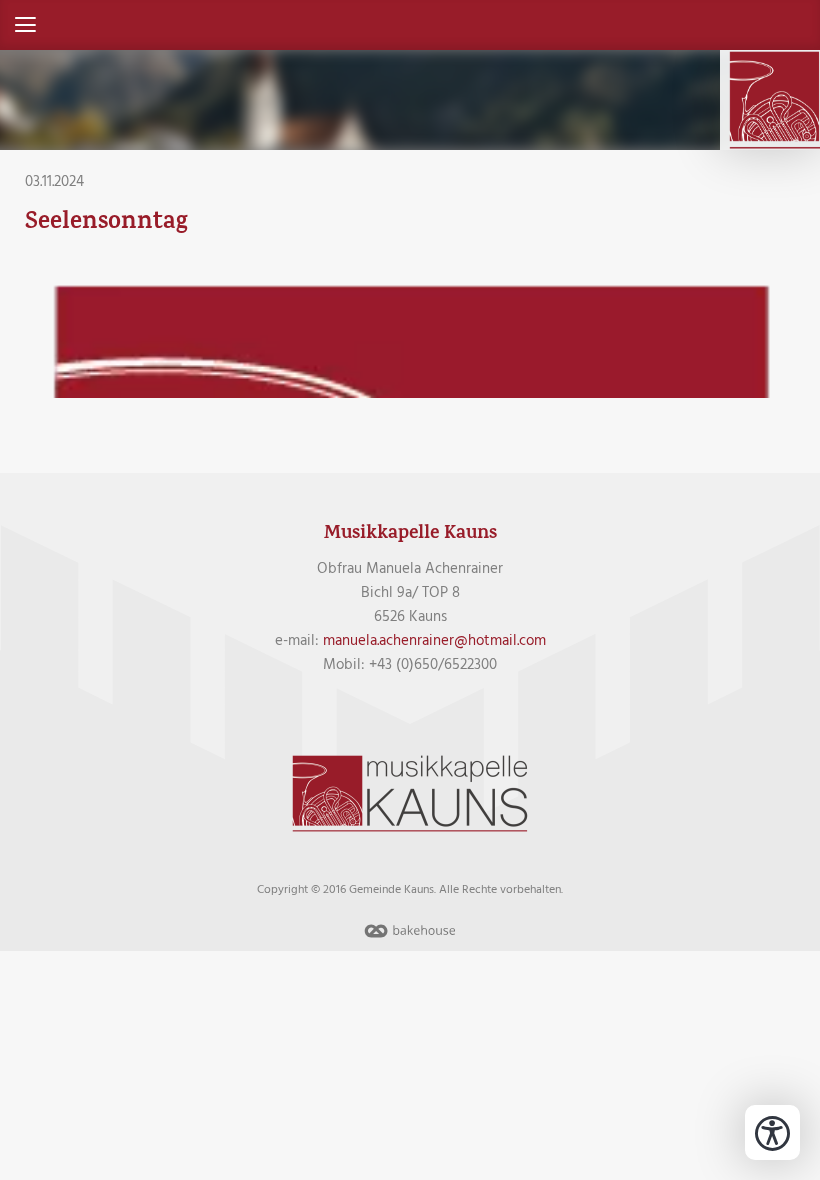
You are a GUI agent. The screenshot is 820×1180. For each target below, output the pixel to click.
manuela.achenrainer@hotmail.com (434, 641)
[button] (410, 25)
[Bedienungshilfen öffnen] (772, 1132)
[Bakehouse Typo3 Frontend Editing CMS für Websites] (410, 939)
